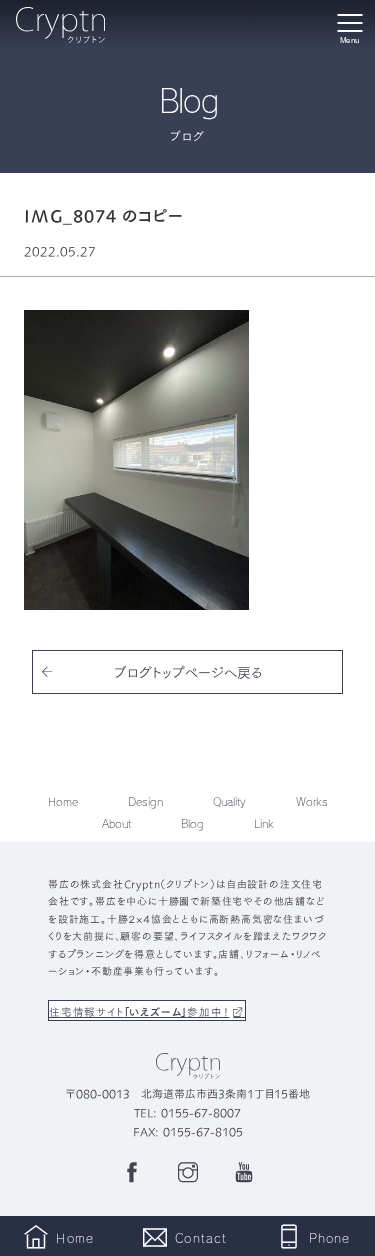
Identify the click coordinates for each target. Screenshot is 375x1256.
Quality (229, 801)
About (116, 823)
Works (312, 801)
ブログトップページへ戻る (188, 672)
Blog (192, 823)
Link (264, 823)
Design (145, 801)
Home (63, 801)
